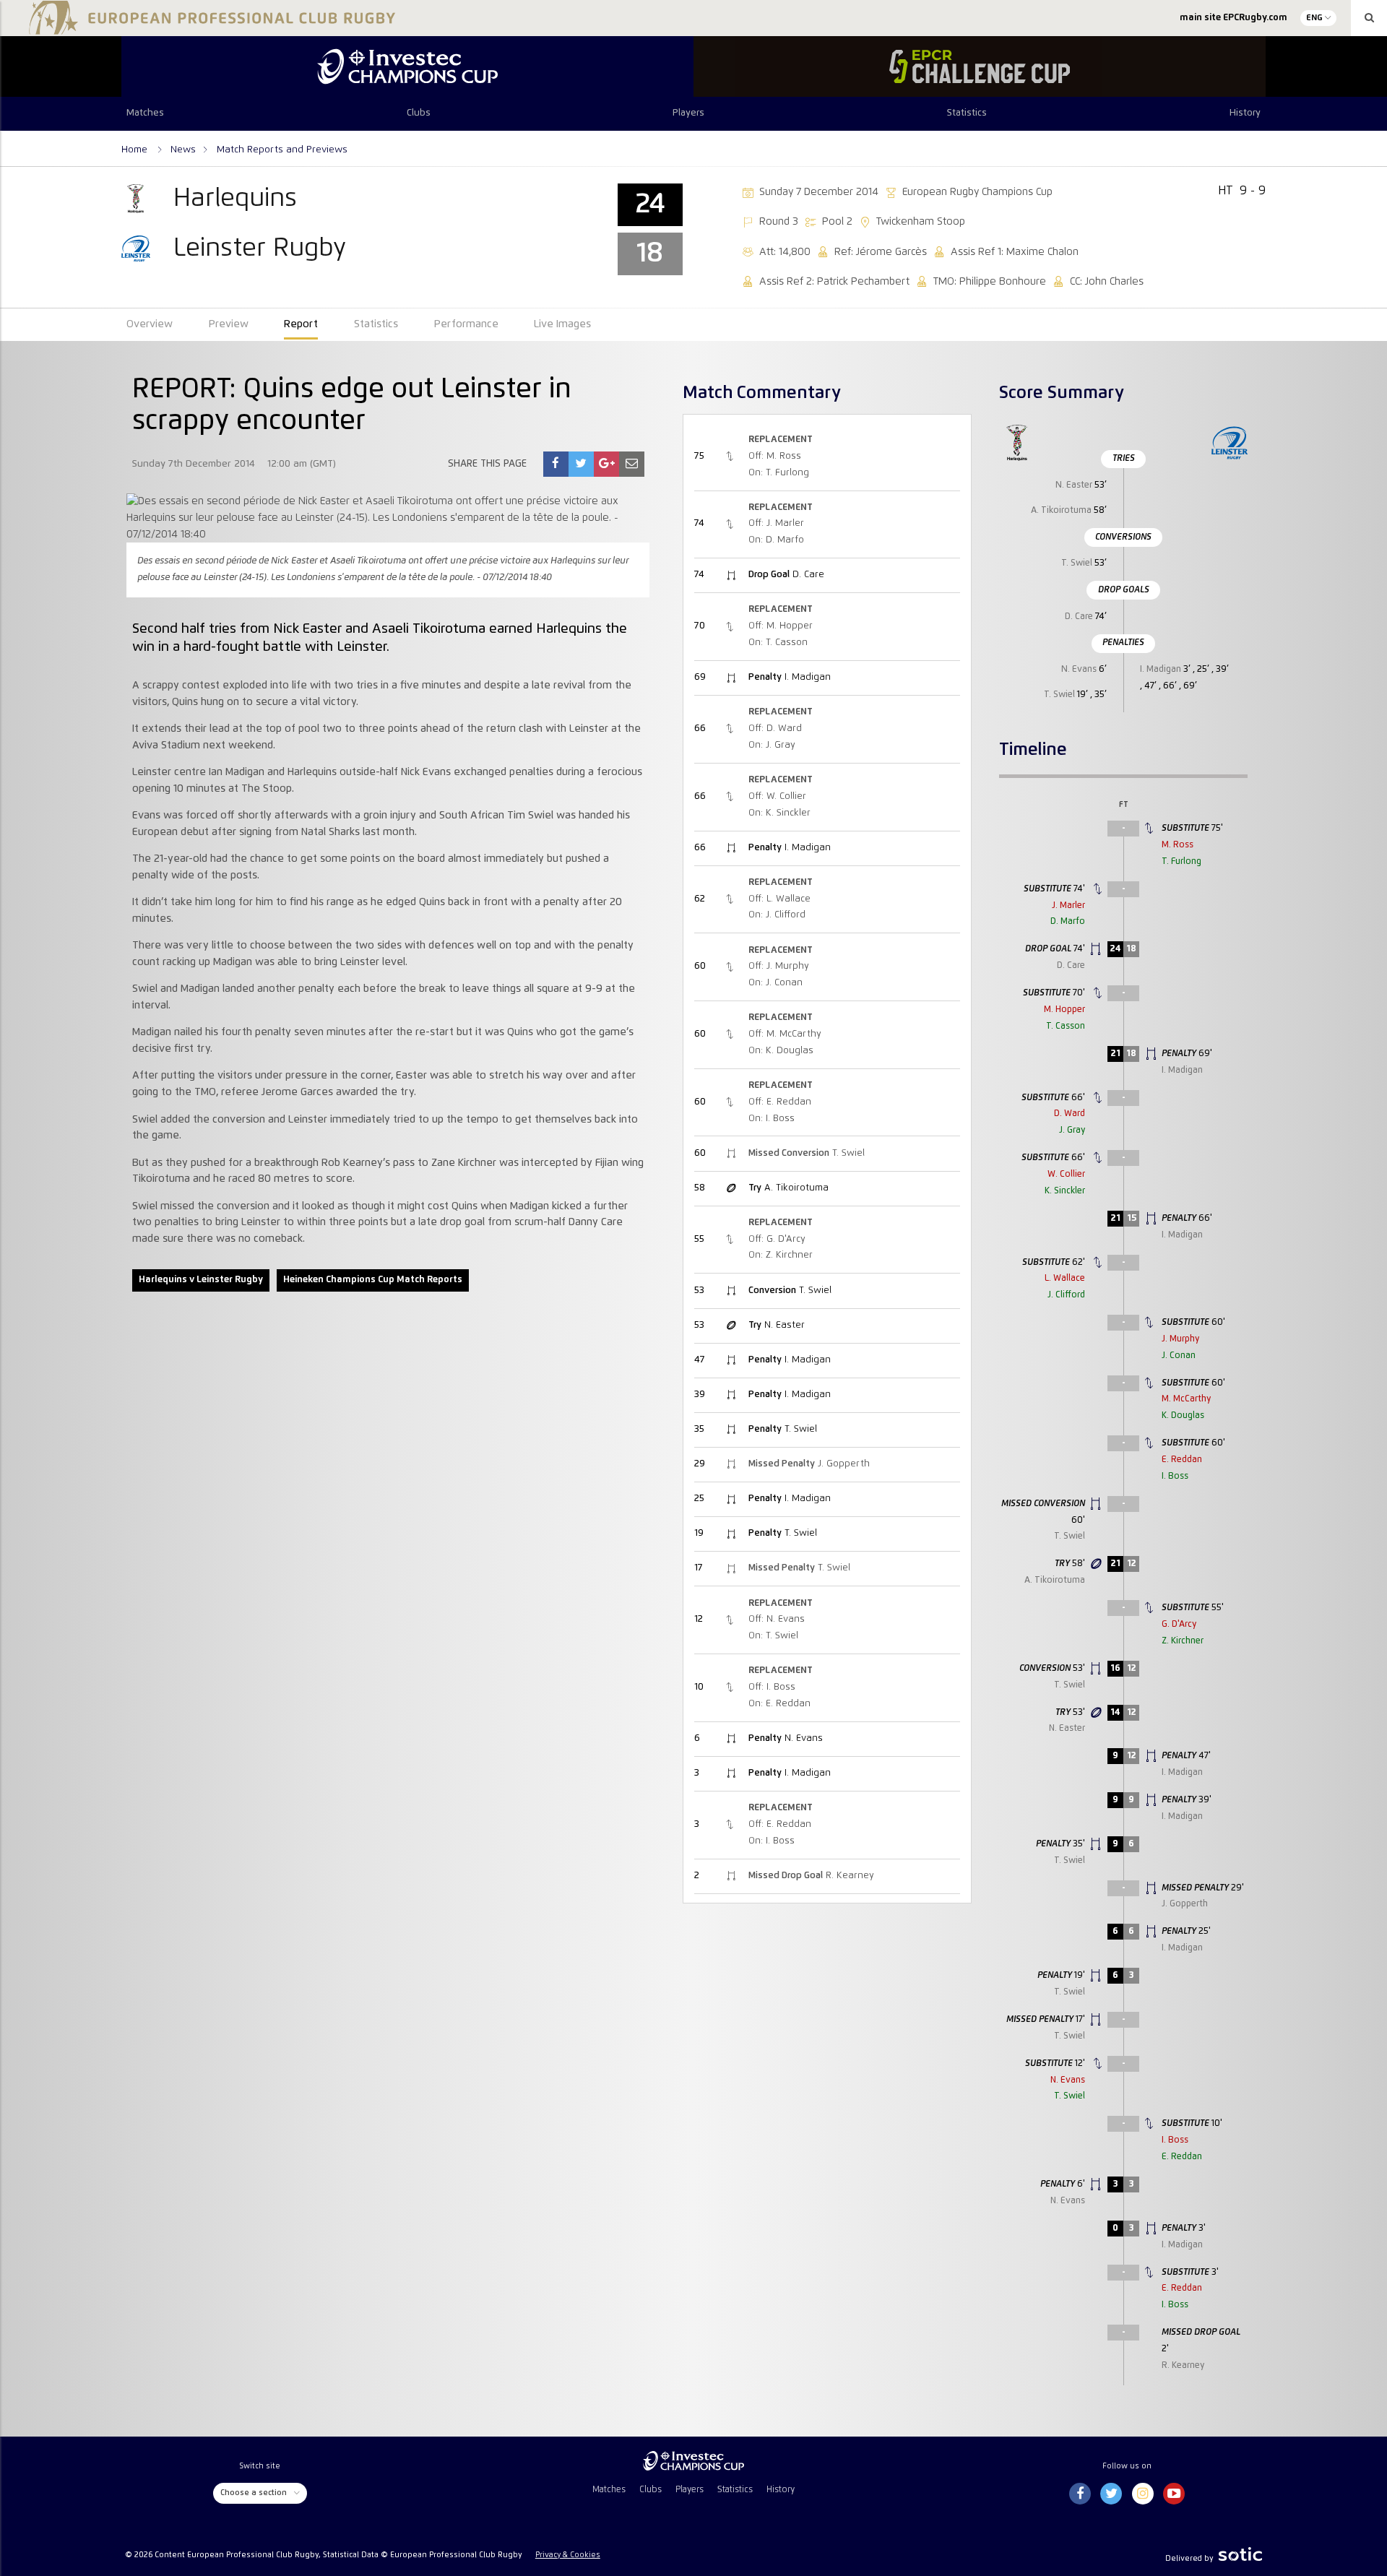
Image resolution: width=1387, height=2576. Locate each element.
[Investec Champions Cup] (407, 66)
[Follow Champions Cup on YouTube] (1174, 2494)
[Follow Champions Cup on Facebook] (1080, 2494)
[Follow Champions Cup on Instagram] (1143, 2494)
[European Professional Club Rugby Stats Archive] (209, 29)
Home (136, 150)
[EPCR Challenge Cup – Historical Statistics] (980, 66)
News (183, 150)
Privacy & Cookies (568, 2555)
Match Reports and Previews (282, 150)
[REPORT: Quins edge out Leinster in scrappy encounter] (556, 464)
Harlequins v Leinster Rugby (201, 1280)
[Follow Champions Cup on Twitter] (1111, 2494)
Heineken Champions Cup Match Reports (373, 1280)
